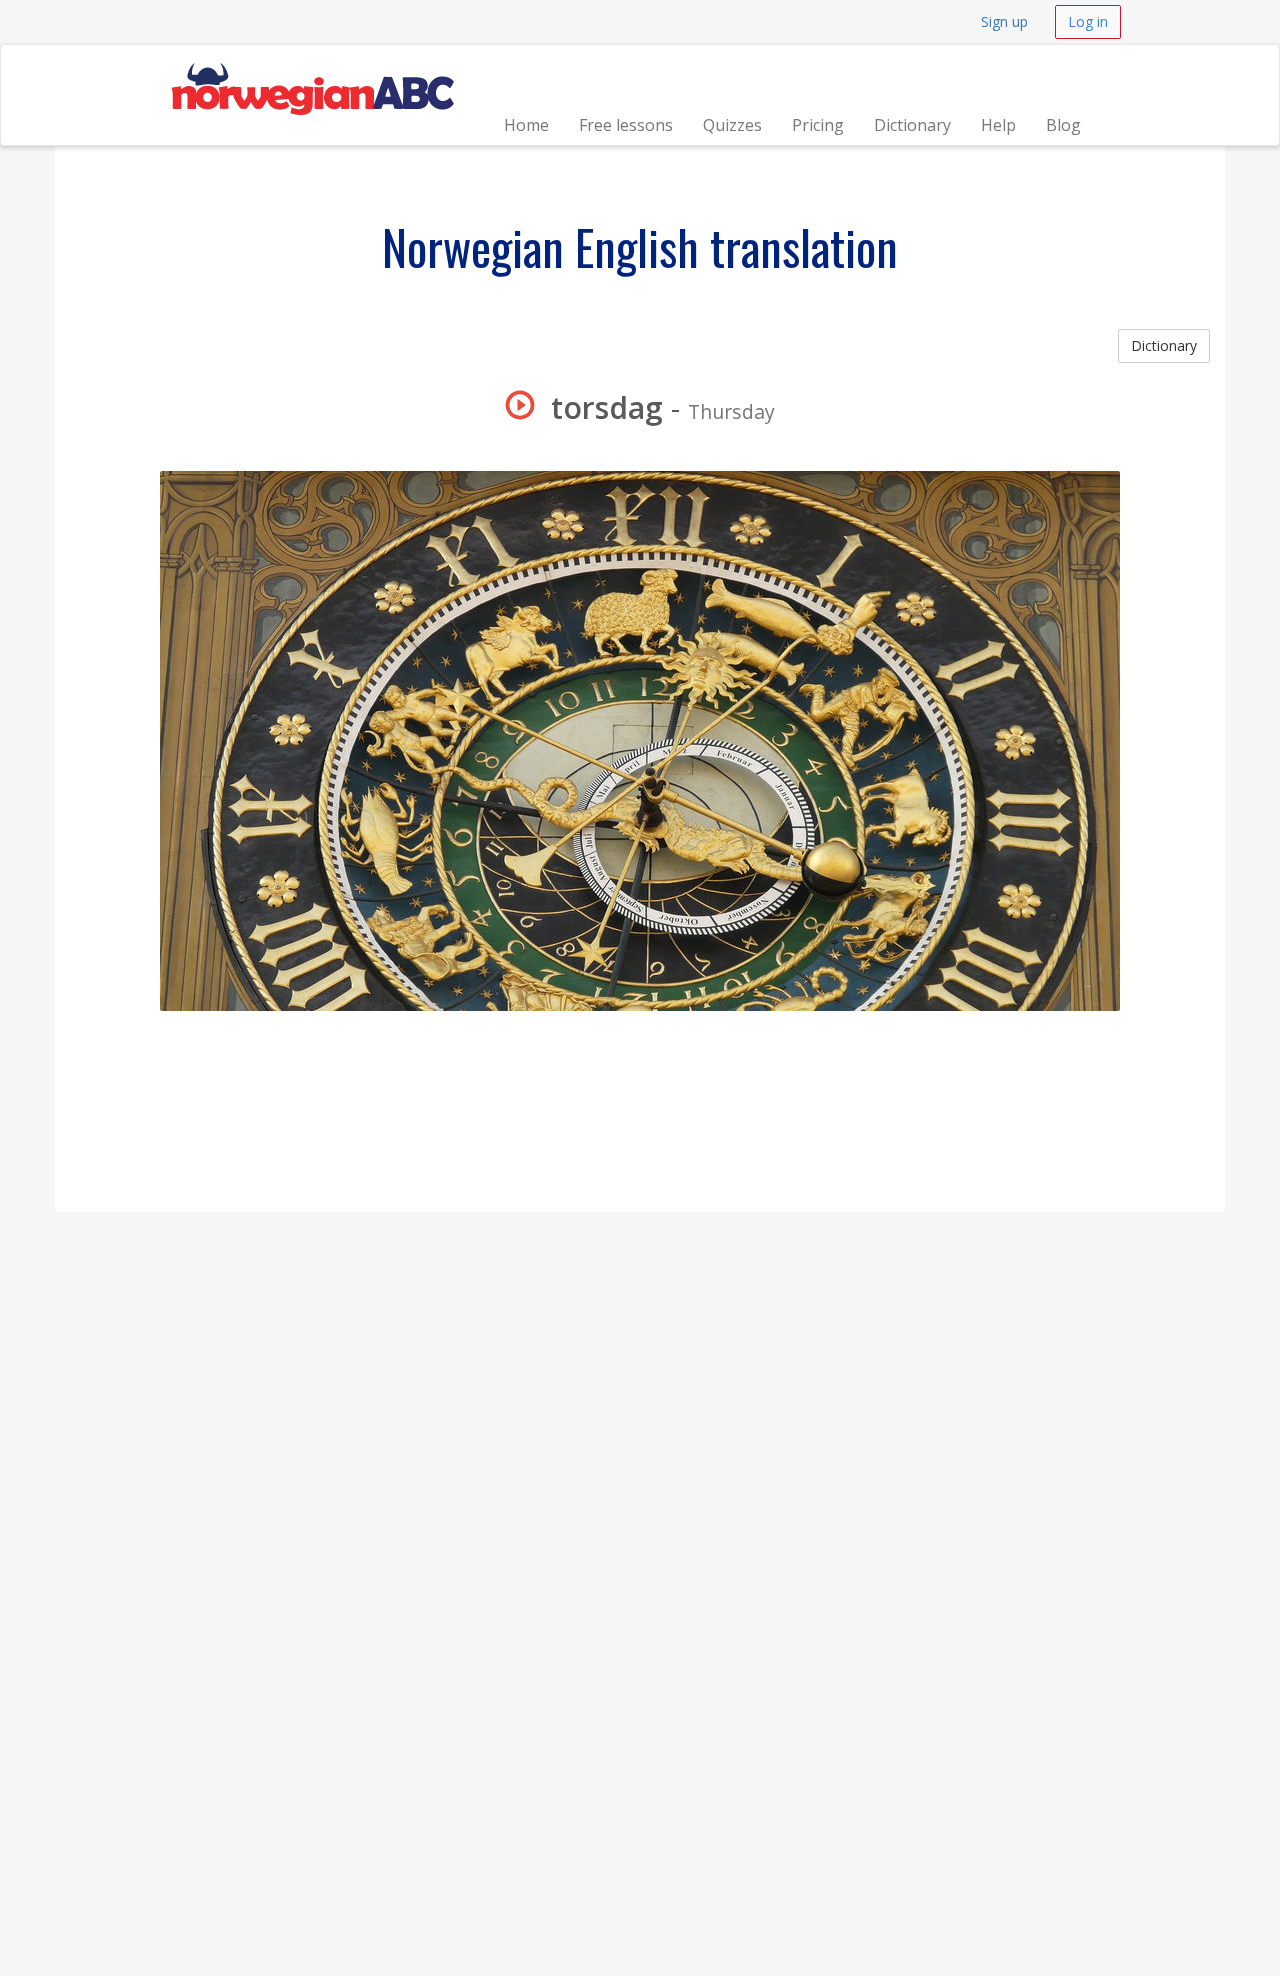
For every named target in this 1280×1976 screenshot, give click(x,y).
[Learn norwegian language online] (312, 70)
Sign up (1004, 21)
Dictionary (912, 125)
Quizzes (732, 125)
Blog (1063, 125)
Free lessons (626, 125)
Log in (1088, 21)
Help (998, 125)
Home (526, 125)
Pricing (818, 125)
